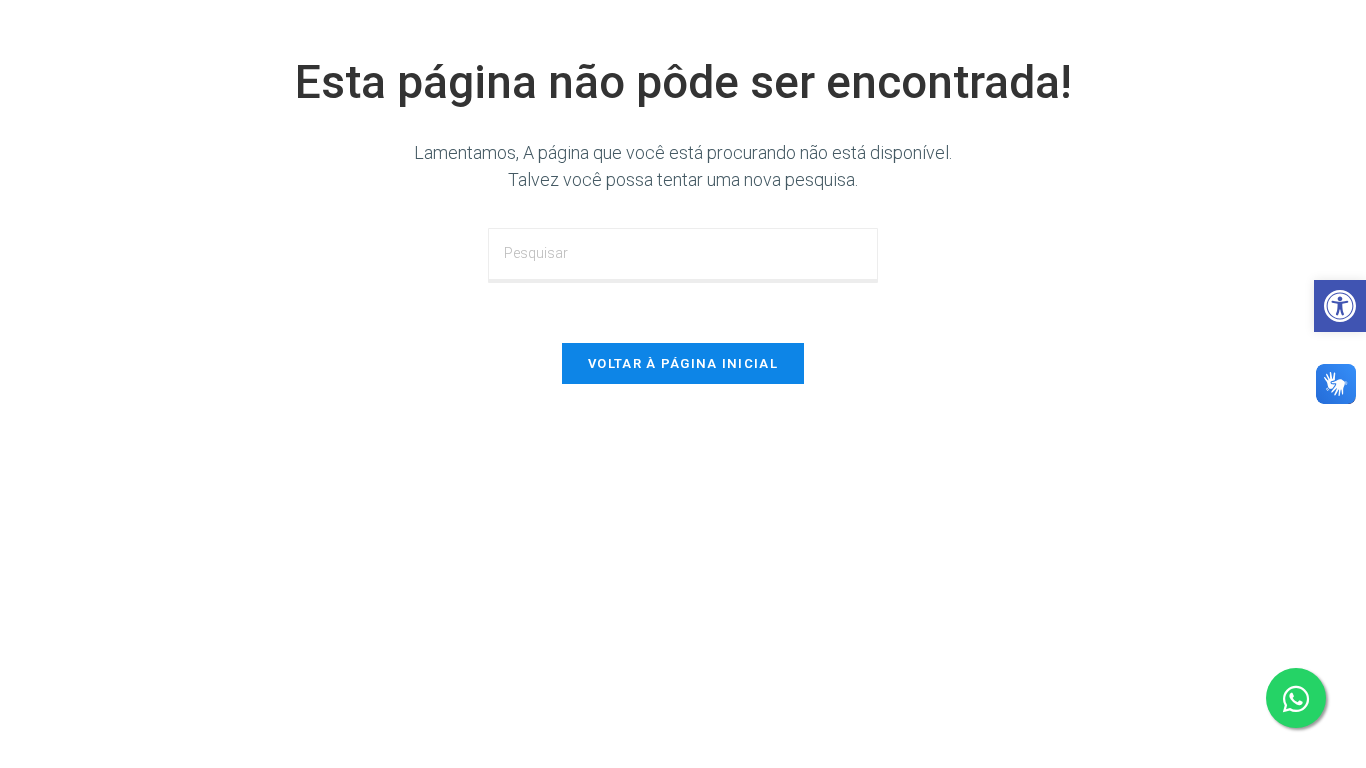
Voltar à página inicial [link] (683, 363)
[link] (1340, 306)
